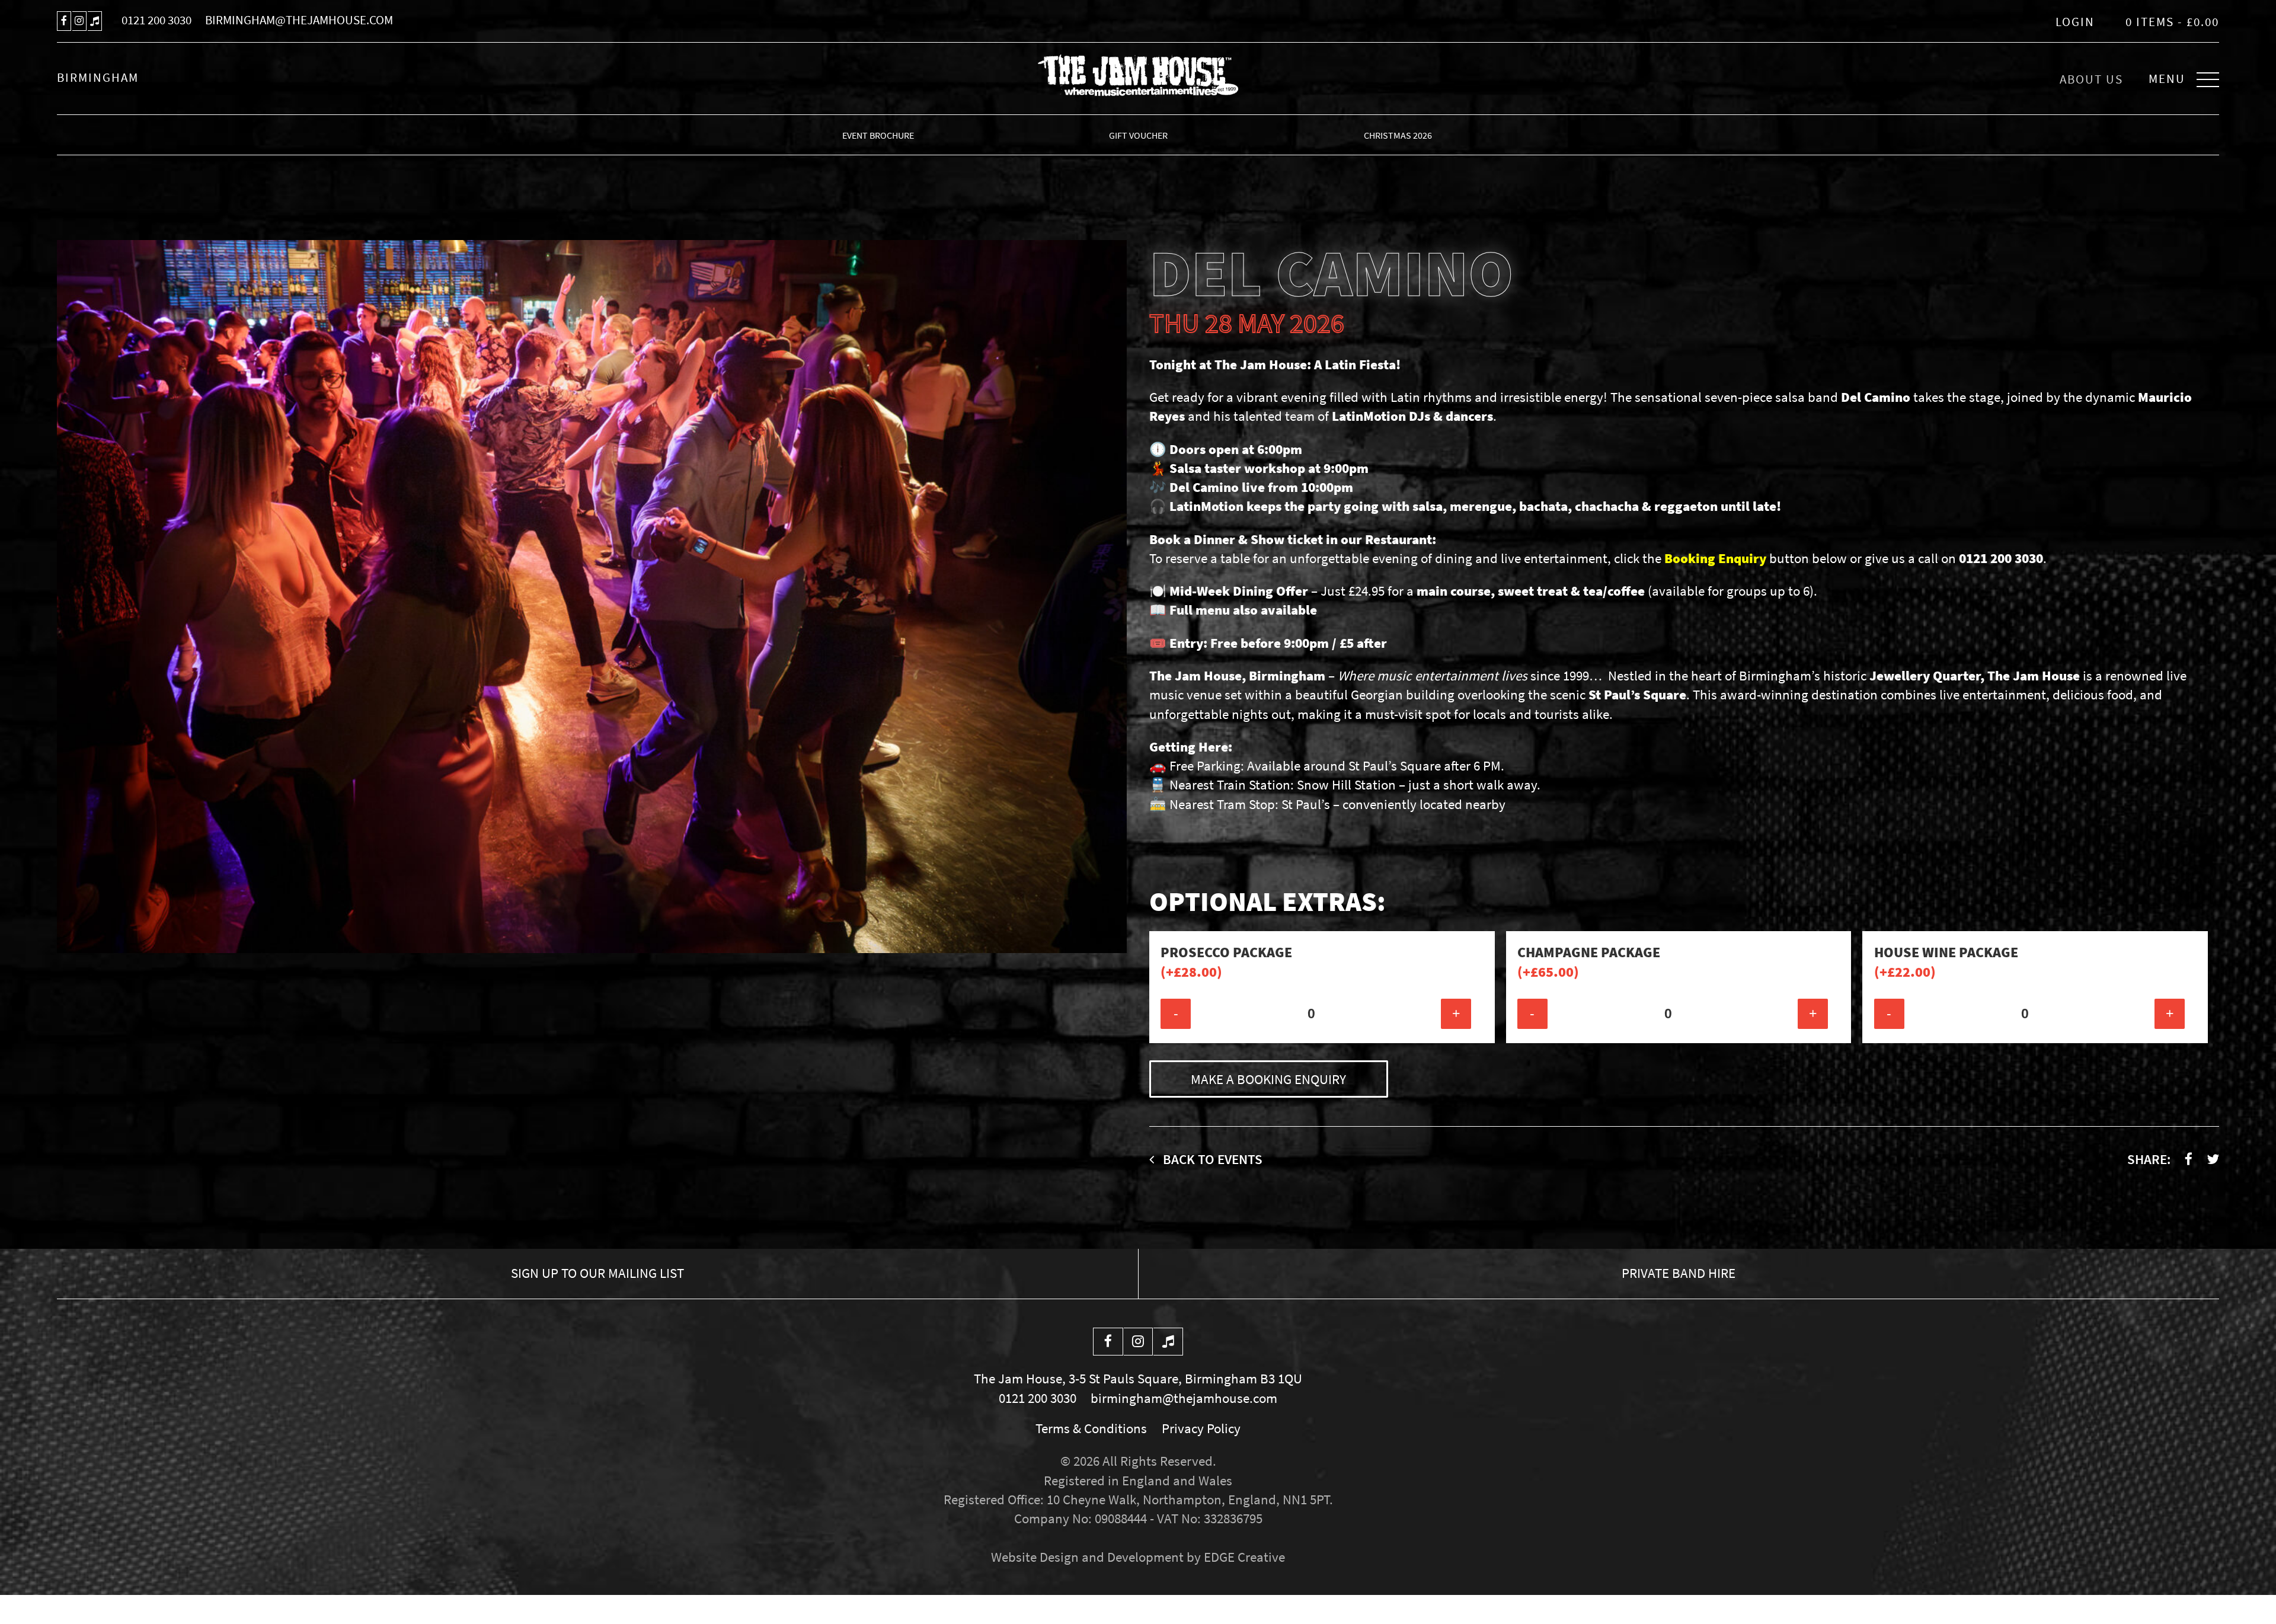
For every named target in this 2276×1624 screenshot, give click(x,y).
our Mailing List (597, 1273)
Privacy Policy (1201, 1428)
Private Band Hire (1679, 1273)
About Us (2091, 79)
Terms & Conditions (1091, 1428)
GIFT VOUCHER (1138, 135)
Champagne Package (1589, 962)
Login (2075, 22)
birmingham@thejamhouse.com (299, 20)
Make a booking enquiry (1268, 1079)
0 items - (2172, 22)
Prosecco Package (1226, 962)
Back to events (1211, 1159)
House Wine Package (1946, 962)
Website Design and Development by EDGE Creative (1138, 1557)
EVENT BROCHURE (878, 135)
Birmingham (98, 78)
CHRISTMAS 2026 (1398, 135)
